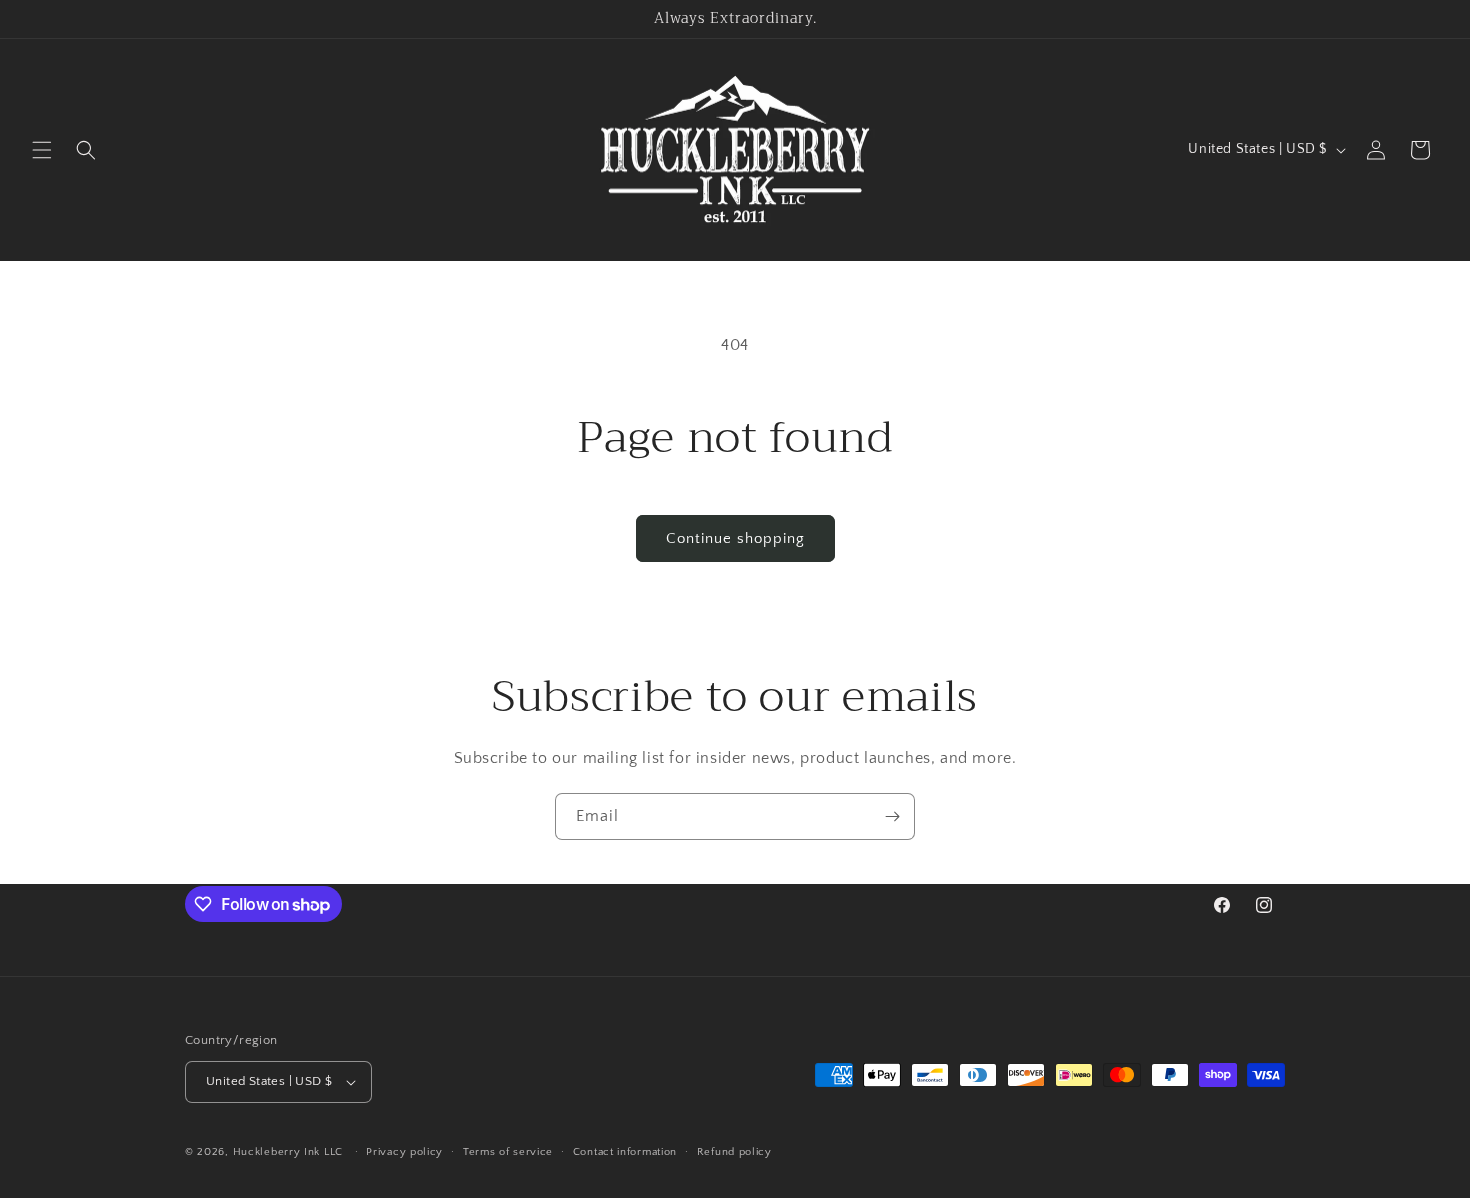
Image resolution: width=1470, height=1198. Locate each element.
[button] (42, 150)
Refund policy (734, 1152)
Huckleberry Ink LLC (288, 1152)
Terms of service (508, 1152)
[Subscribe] (892, 816)
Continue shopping (735, 538)
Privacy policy (404, 1152)
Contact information (625, 1152)
